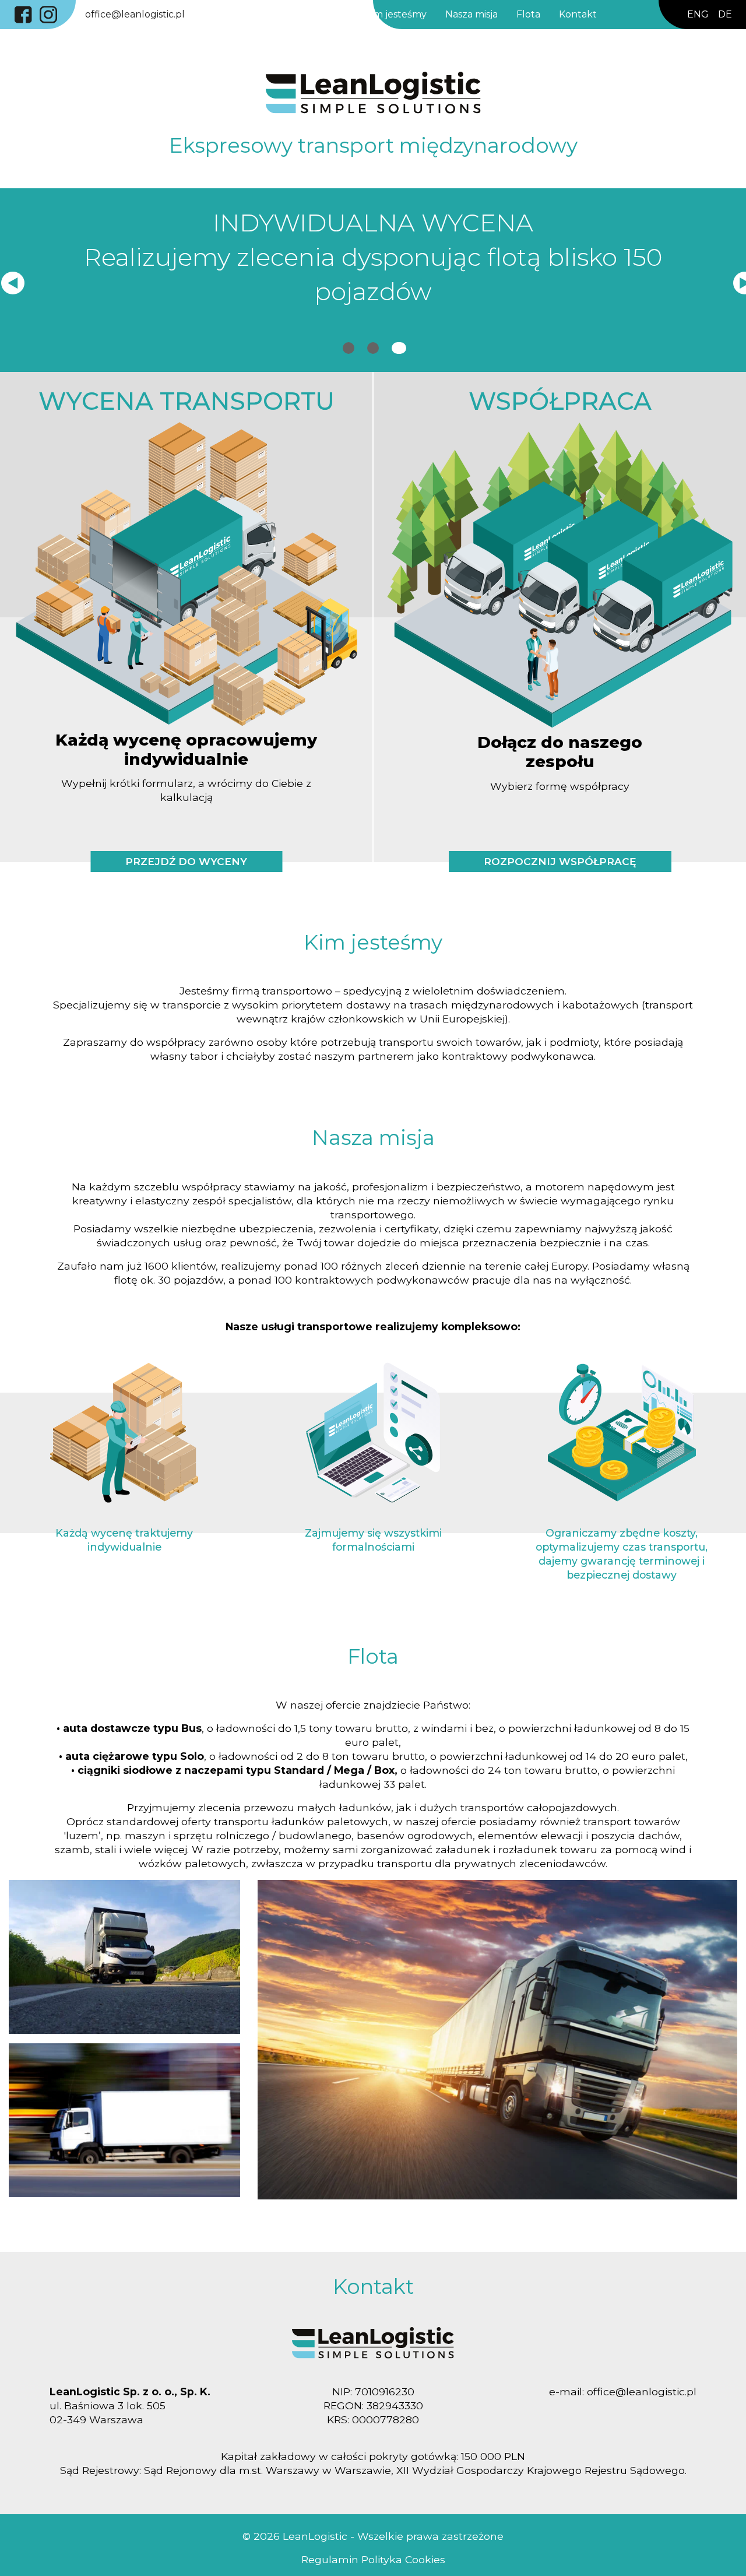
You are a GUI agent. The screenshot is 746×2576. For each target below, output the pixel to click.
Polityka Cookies (402, 2559)
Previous (7, 280)
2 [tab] (373, 356)
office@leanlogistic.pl (137, 14)
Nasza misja (474, 14)
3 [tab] (397, 356)
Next (739, 280)
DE (725, 14)
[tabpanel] (373, 262)
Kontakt (580, 14)
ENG (698, 14)
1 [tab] (349, 356)
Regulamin (330, 2559)
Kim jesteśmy (398, 14)
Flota (531, 14)
